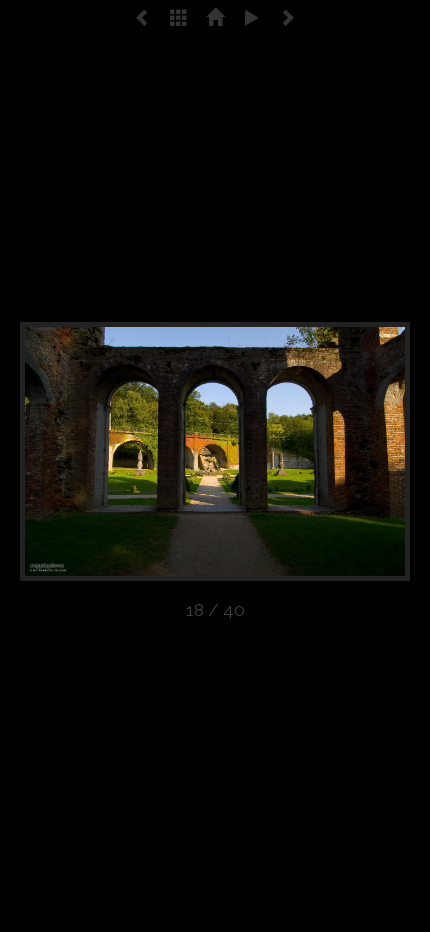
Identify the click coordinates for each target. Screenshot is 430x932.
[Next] (332, 451)
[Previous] (98, 451)
